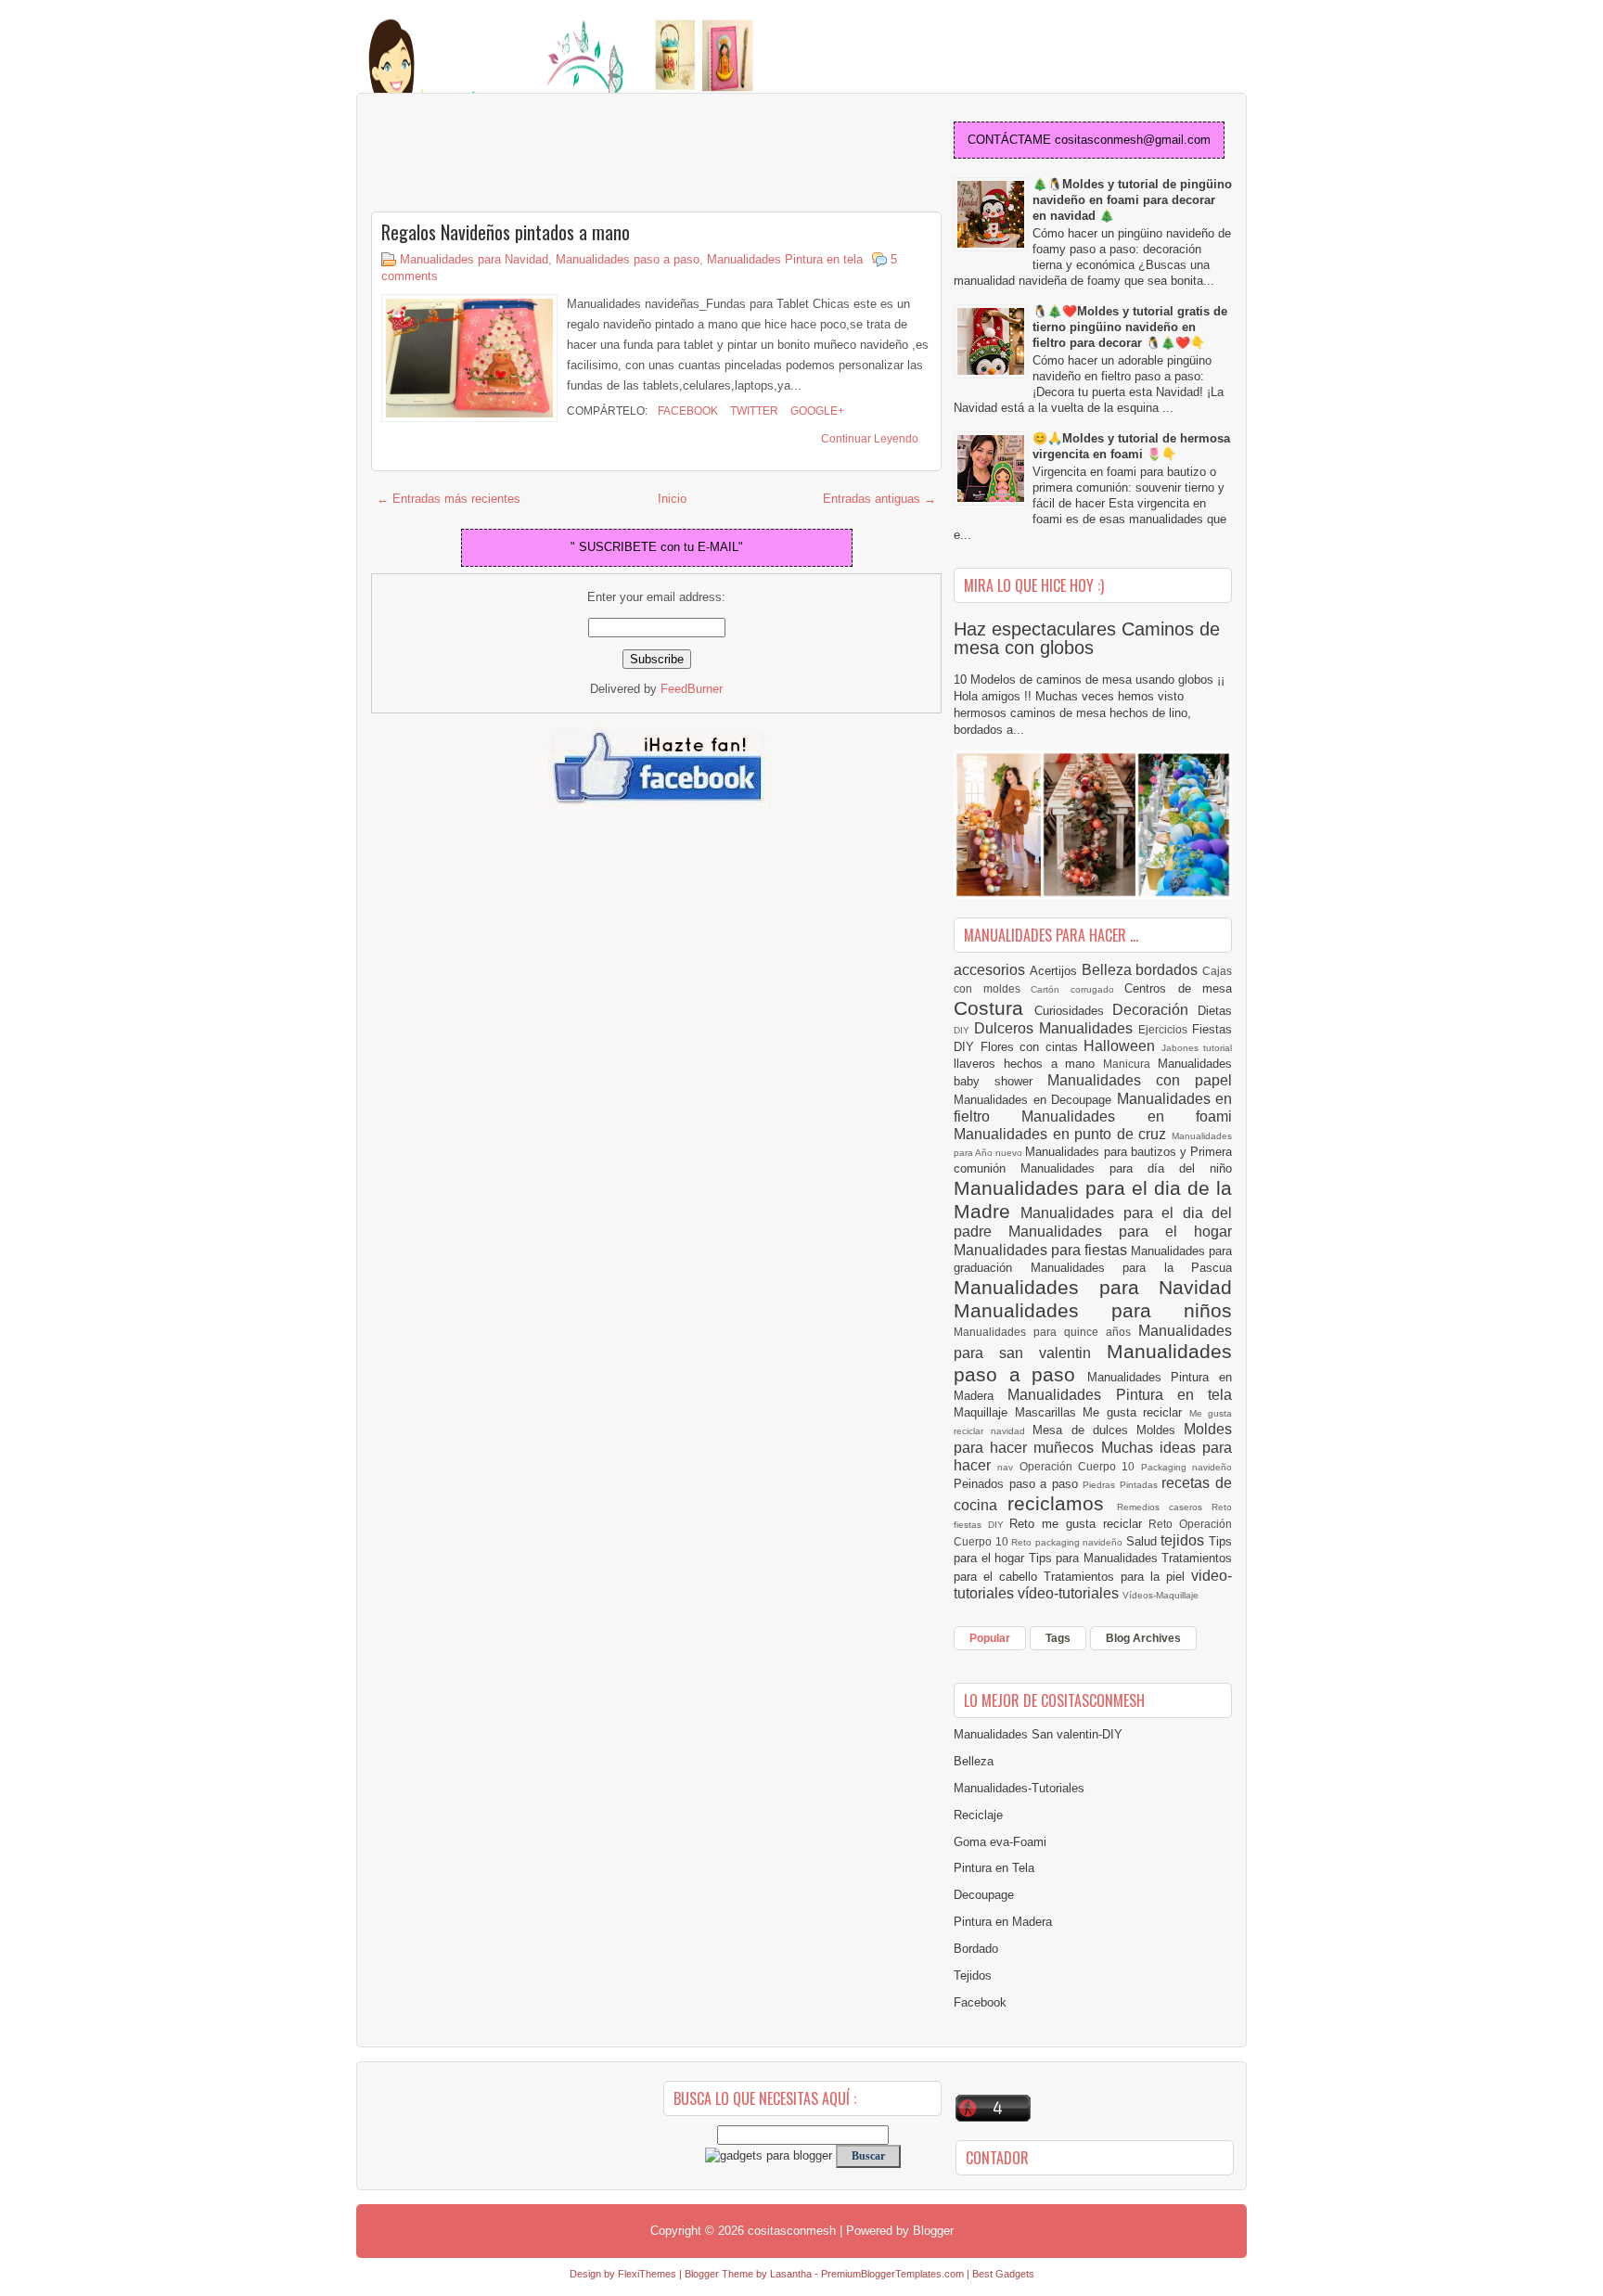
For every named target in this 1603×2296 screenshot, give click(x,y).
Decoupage (984, 1895)
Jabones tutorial (1197, 1048)
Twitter (753, 411)
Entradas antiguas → (879, 499)
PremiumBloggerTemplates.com (892, 2274)
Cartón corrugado (1077, 989)
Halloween (1122, 1046)
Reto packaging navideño (1069, 1542)
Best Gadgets (1003, 2274)
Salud (1144, 1541)
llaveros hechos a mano (1028, 1064)
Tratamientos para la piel (1117, 1577)
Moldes (1160, 1430)
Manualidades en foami (1127, 1116)
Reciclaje (978, 1815)
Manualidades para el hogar (1120, 1231)
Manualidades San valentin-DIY (1038, 1734)
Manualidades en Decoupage (1035, 1100)
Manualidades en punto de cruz (1063, 1134)
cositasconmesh (792, 2231)
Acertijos (1056, 971)
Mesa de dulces (1084, 1430)
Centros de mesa (1178, 988)
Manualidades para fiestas (1042, 1250)
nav (1008, 1467)
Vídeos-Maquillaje (1161, 1595)
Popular (990, 1638)
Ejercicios (1165, 1029)
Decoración (1155, 1010)
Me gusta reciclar (1136, 1412)
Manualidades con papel (1140, 1080)
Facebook (686, 411)
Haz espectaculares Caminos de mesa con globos (1087, 638)
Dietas (1215, 1011)
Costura (994, 1008)
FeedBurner (692, 689)
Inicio (672, 499)
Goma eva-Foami (1000, 1842)
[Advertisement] (519, 154)
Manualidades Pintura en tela (785, 259)
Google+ (816, 411)
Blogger (933, 2231)
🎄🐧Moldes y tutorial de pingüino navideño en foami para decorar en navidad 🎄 (1132, 200)
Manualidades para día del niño (1126, 1168)
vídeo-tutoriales (1070, 1593)
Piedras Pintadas (1122, 1485)
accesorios (992, 970)
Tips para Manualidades (1096, 1558)
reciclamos (1062, 1503)
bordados (1169, 970)
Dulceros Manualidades (1056, 1028)
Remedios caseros (1165, 1507)
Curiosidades (1074, 1011)
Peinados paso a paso (1018, 1484)
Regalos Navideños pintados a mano (506, 232)
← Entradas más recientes (449, 499)
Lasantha (791, 2274)
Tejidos (973, 1975)
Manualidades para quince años (1046, 1332)
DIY (964, 1030)
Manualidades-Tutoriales (1019, 1788)
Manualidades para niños (1093, 1310)
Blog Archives (1143, 1638)
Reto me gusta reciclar (1079, 1524)
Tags (1058, 1638)
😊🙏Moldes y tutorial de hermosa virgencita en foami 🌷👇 (1131, 446)
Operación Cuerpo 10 (1080, 1466)
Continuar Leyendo (870, 439)
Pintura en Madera (1003, 1922)
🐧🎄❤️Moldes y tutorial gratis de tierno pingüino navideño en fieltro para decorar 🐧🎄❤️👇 (1130, 327)
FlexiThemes (647, 2274)
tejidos (1185, 1540)
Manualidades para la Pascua (1132, 1268)
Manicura (1130, 1064)
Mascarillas (1049, 1412)
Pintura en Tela (994, 1868)
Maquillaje (984, 1412)
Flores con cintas (1032, 1047)
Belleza (1109, 970)
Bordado (976, 1949)
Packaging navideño (1186, 1467)
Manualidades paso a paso (628, 259)
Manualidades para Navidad (474, 259)
